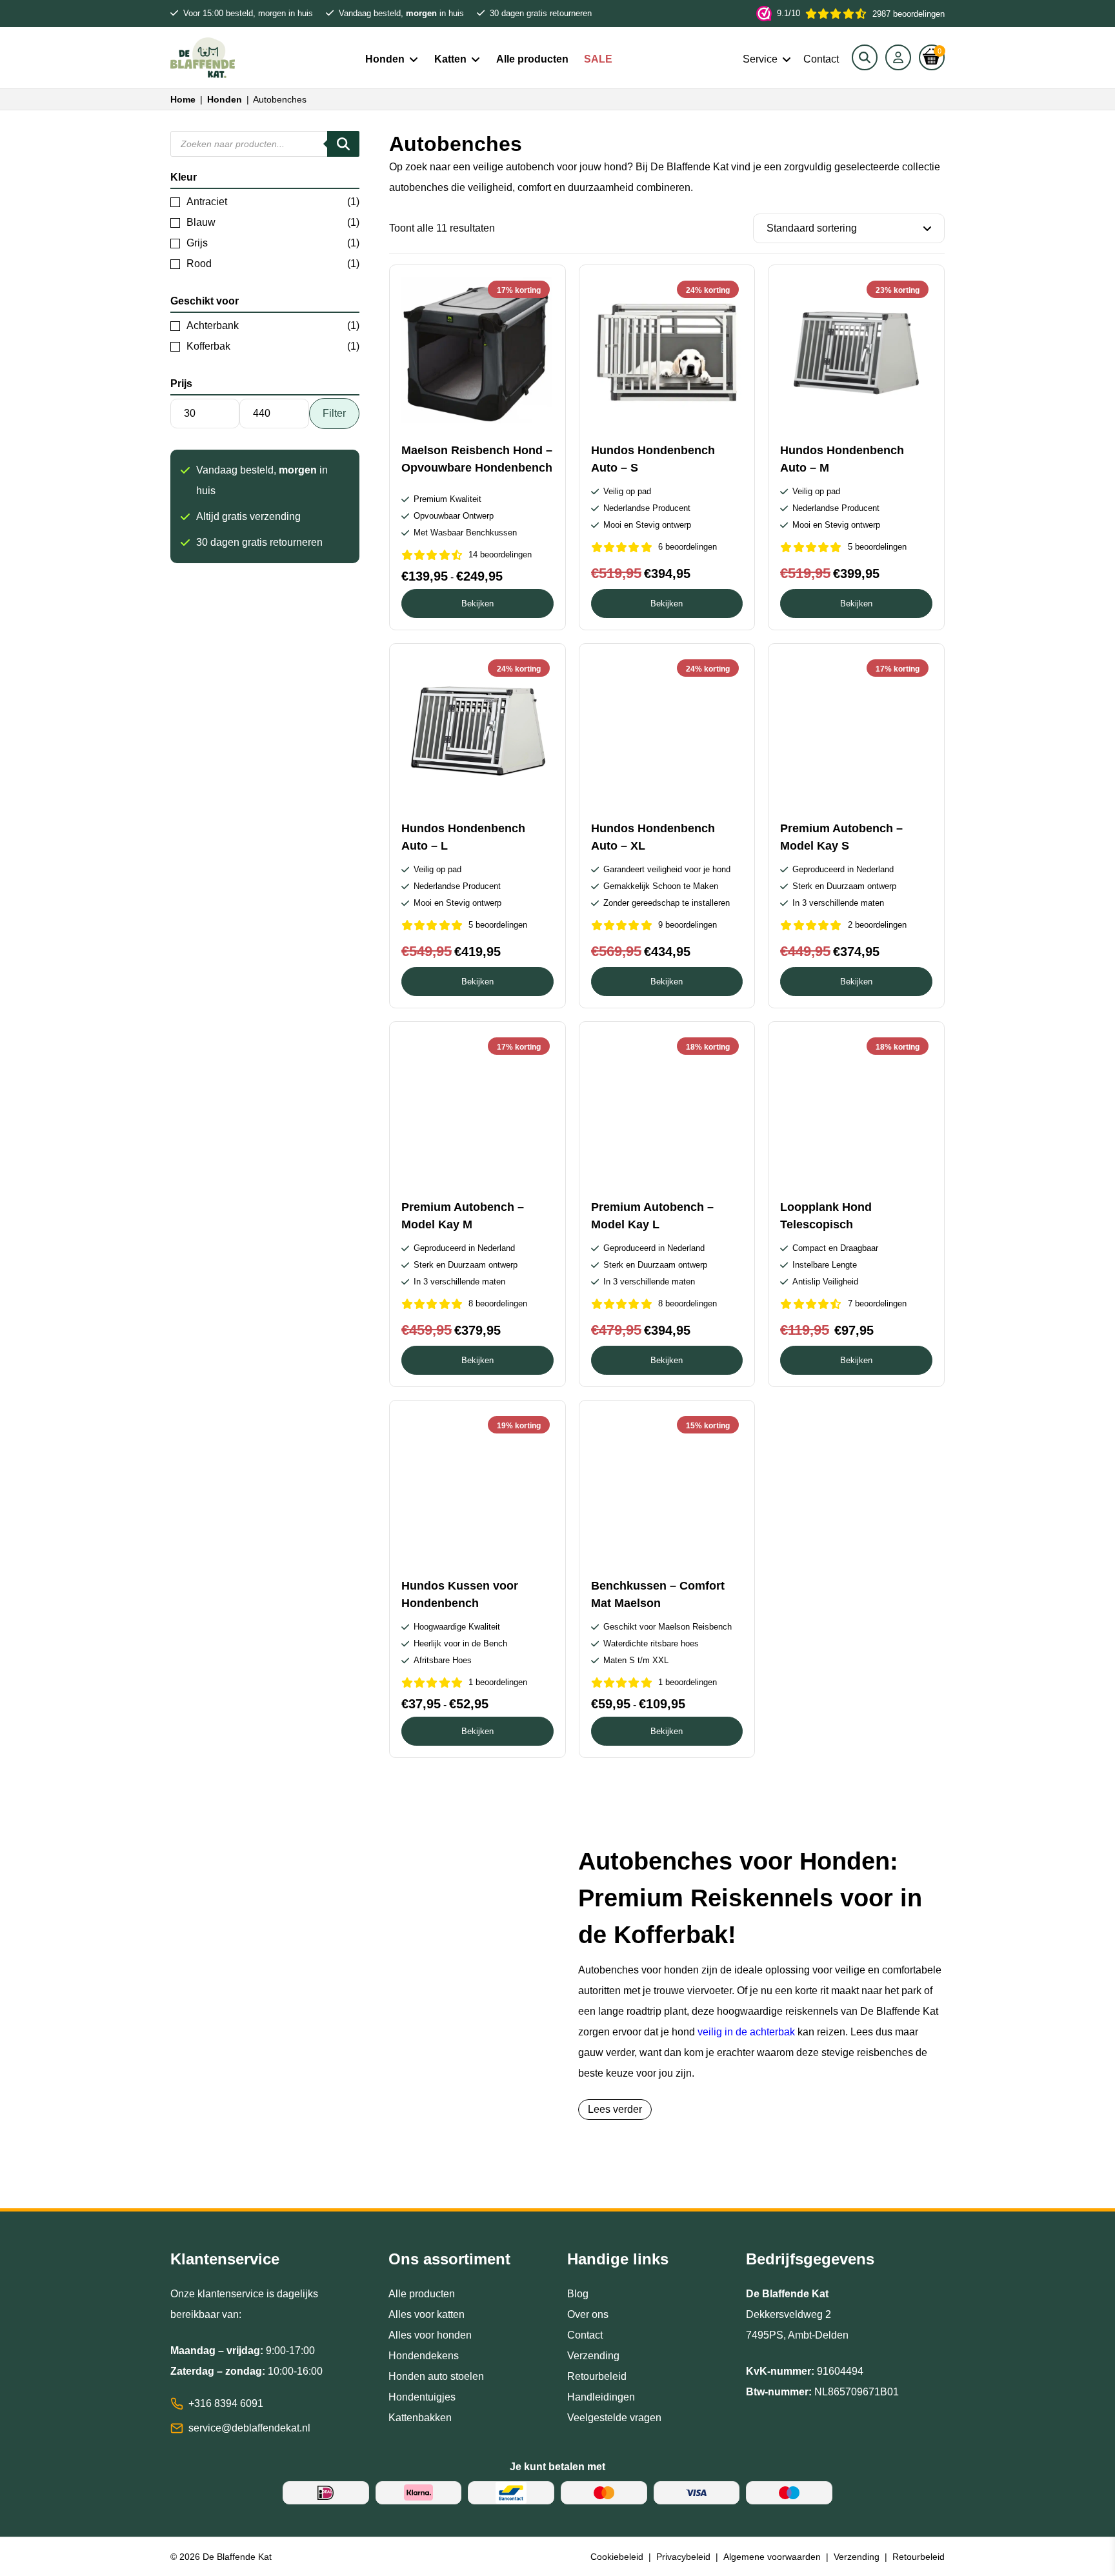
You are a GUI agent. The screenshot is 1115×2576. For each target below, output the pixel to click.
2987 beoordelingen (861, 14)
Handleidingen (601, 2397)
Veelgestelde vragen (614, 2418)
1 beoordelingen (498, 1682)
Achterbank (213, 325)
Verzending (593, 2356)
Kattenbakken (420, 2418)
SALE (598, 59)
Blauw (201, 222)
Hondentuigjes (422, 2397)
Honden (385, 59)
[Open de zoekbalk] (865, 57)
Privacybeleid (683, 2557)
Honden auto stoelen (436, 2376)
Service (760, 59)
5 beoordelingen (877, 547)
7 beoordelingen (877, 1303)
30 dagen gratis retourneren (541, 13)
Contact (821, 59)
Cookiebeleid (617, 2557)
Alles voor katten (427, 2314)
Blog (578, 2294)
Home (183, 99)
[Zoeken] (343, 144)
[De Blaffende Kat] (203, 58)
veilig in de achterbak (746, 2032)
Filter (334, 413)
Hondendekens (424, 2356)
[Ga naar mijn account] (898, 57)
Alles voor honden (430, 2335)
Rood (199, 264)
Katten (450, 59)
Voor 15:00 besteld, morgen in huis (248, 13)
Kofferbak (208, 346)
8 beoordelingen (498, 1303)
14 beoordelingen (500, 554)
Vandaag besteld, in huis (401, 13)
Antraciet (207, 202)
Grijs (197, 243)
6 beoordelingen (688, 547)
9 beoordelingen (688, 925)
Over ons (588, 2314)
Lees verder (615, 2109)
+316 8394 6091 (226, 2403)
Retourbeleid (597, 2376)
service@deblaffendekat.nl (249, 2428)
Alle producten (532, 59)
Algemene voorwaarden (772, 2557)
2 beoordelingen (877, 925)
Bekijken (477, 604)
